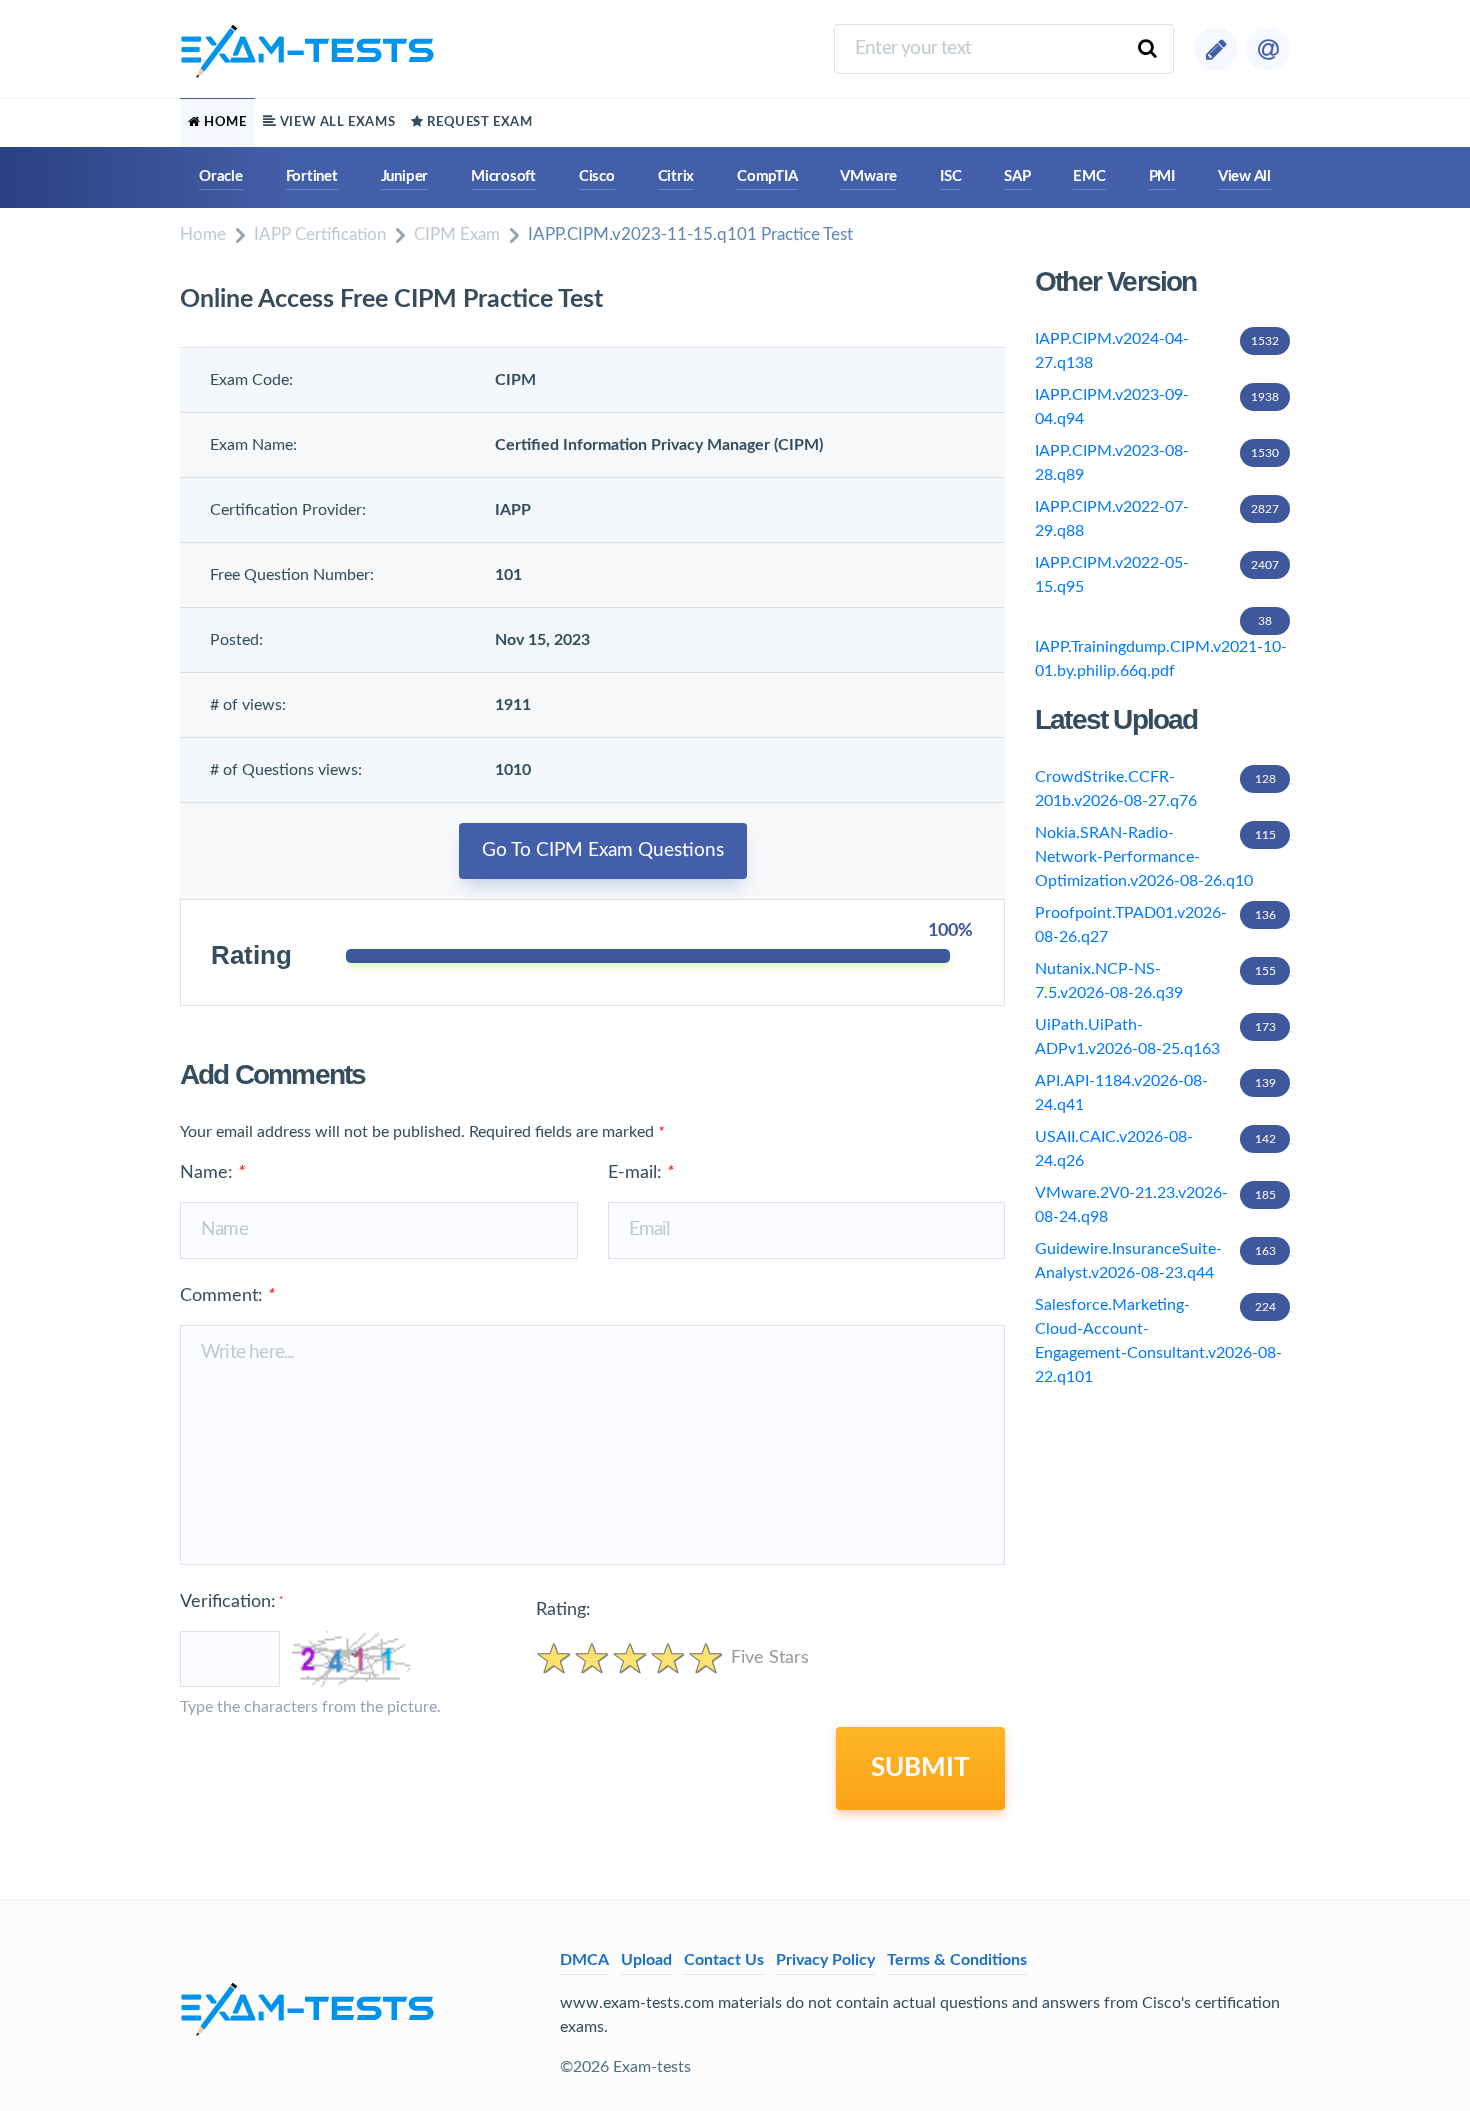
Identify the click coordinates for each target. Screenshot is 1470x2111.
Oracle (221, 176)
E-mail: (641, 1173)
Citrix (676, 176)
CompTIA (767, 176)
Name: (212, 1173)
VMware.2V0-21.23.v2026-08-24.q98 (1155, 1205)
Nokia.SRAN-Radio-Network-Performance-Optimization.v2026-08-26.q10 (1155, 857)
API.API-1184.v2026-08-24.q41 (1155, 1093)
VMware (868, 176)
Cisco (597, 176)
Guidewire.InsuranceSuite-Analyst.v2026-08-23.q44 (1155, 1261)
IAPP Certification (320, 234)
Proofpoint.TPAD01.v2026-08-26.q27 (1155, 925)
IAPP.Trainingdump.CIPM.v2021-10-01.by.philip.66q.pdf (1161, 647)
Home (203, 234)
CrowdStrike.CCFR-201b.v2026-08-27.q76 (1155, 789)
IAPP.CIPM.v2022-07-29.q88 (1157, 519)
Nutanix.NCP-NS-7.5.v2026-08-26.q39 (1155, 981)
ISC (950, 176)
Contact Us (724, 1960)
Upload (646, 1960)
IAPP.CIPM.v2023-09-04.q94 (1157, 407)
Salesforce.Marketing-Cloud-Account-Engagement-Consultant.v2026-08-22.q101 (1158, 1341)
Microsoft (503, 176)
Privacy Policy (825, 1960)
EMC (1089, 176)
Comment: (227, 1296)
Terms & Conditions (957, 1960)
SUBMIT (920, 1768)
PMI (1162, 176)
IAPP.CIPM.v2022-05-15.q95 (1157, 575)
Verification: (231, 1602)
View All (1244, 176)
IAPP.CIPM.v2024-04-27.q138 (1157, 351)
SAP (1017, 176)
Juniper (404, 176)
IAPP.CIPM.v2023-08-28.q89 (1157, 463)
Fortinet (312, 176)
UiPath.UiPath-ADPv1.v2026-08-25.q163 (1155, 1037)
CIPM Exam (457, 234)
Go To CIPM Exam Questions (603, 850)
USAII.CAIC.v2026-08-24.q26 (1155, 1149)
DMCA (584, 1960)
